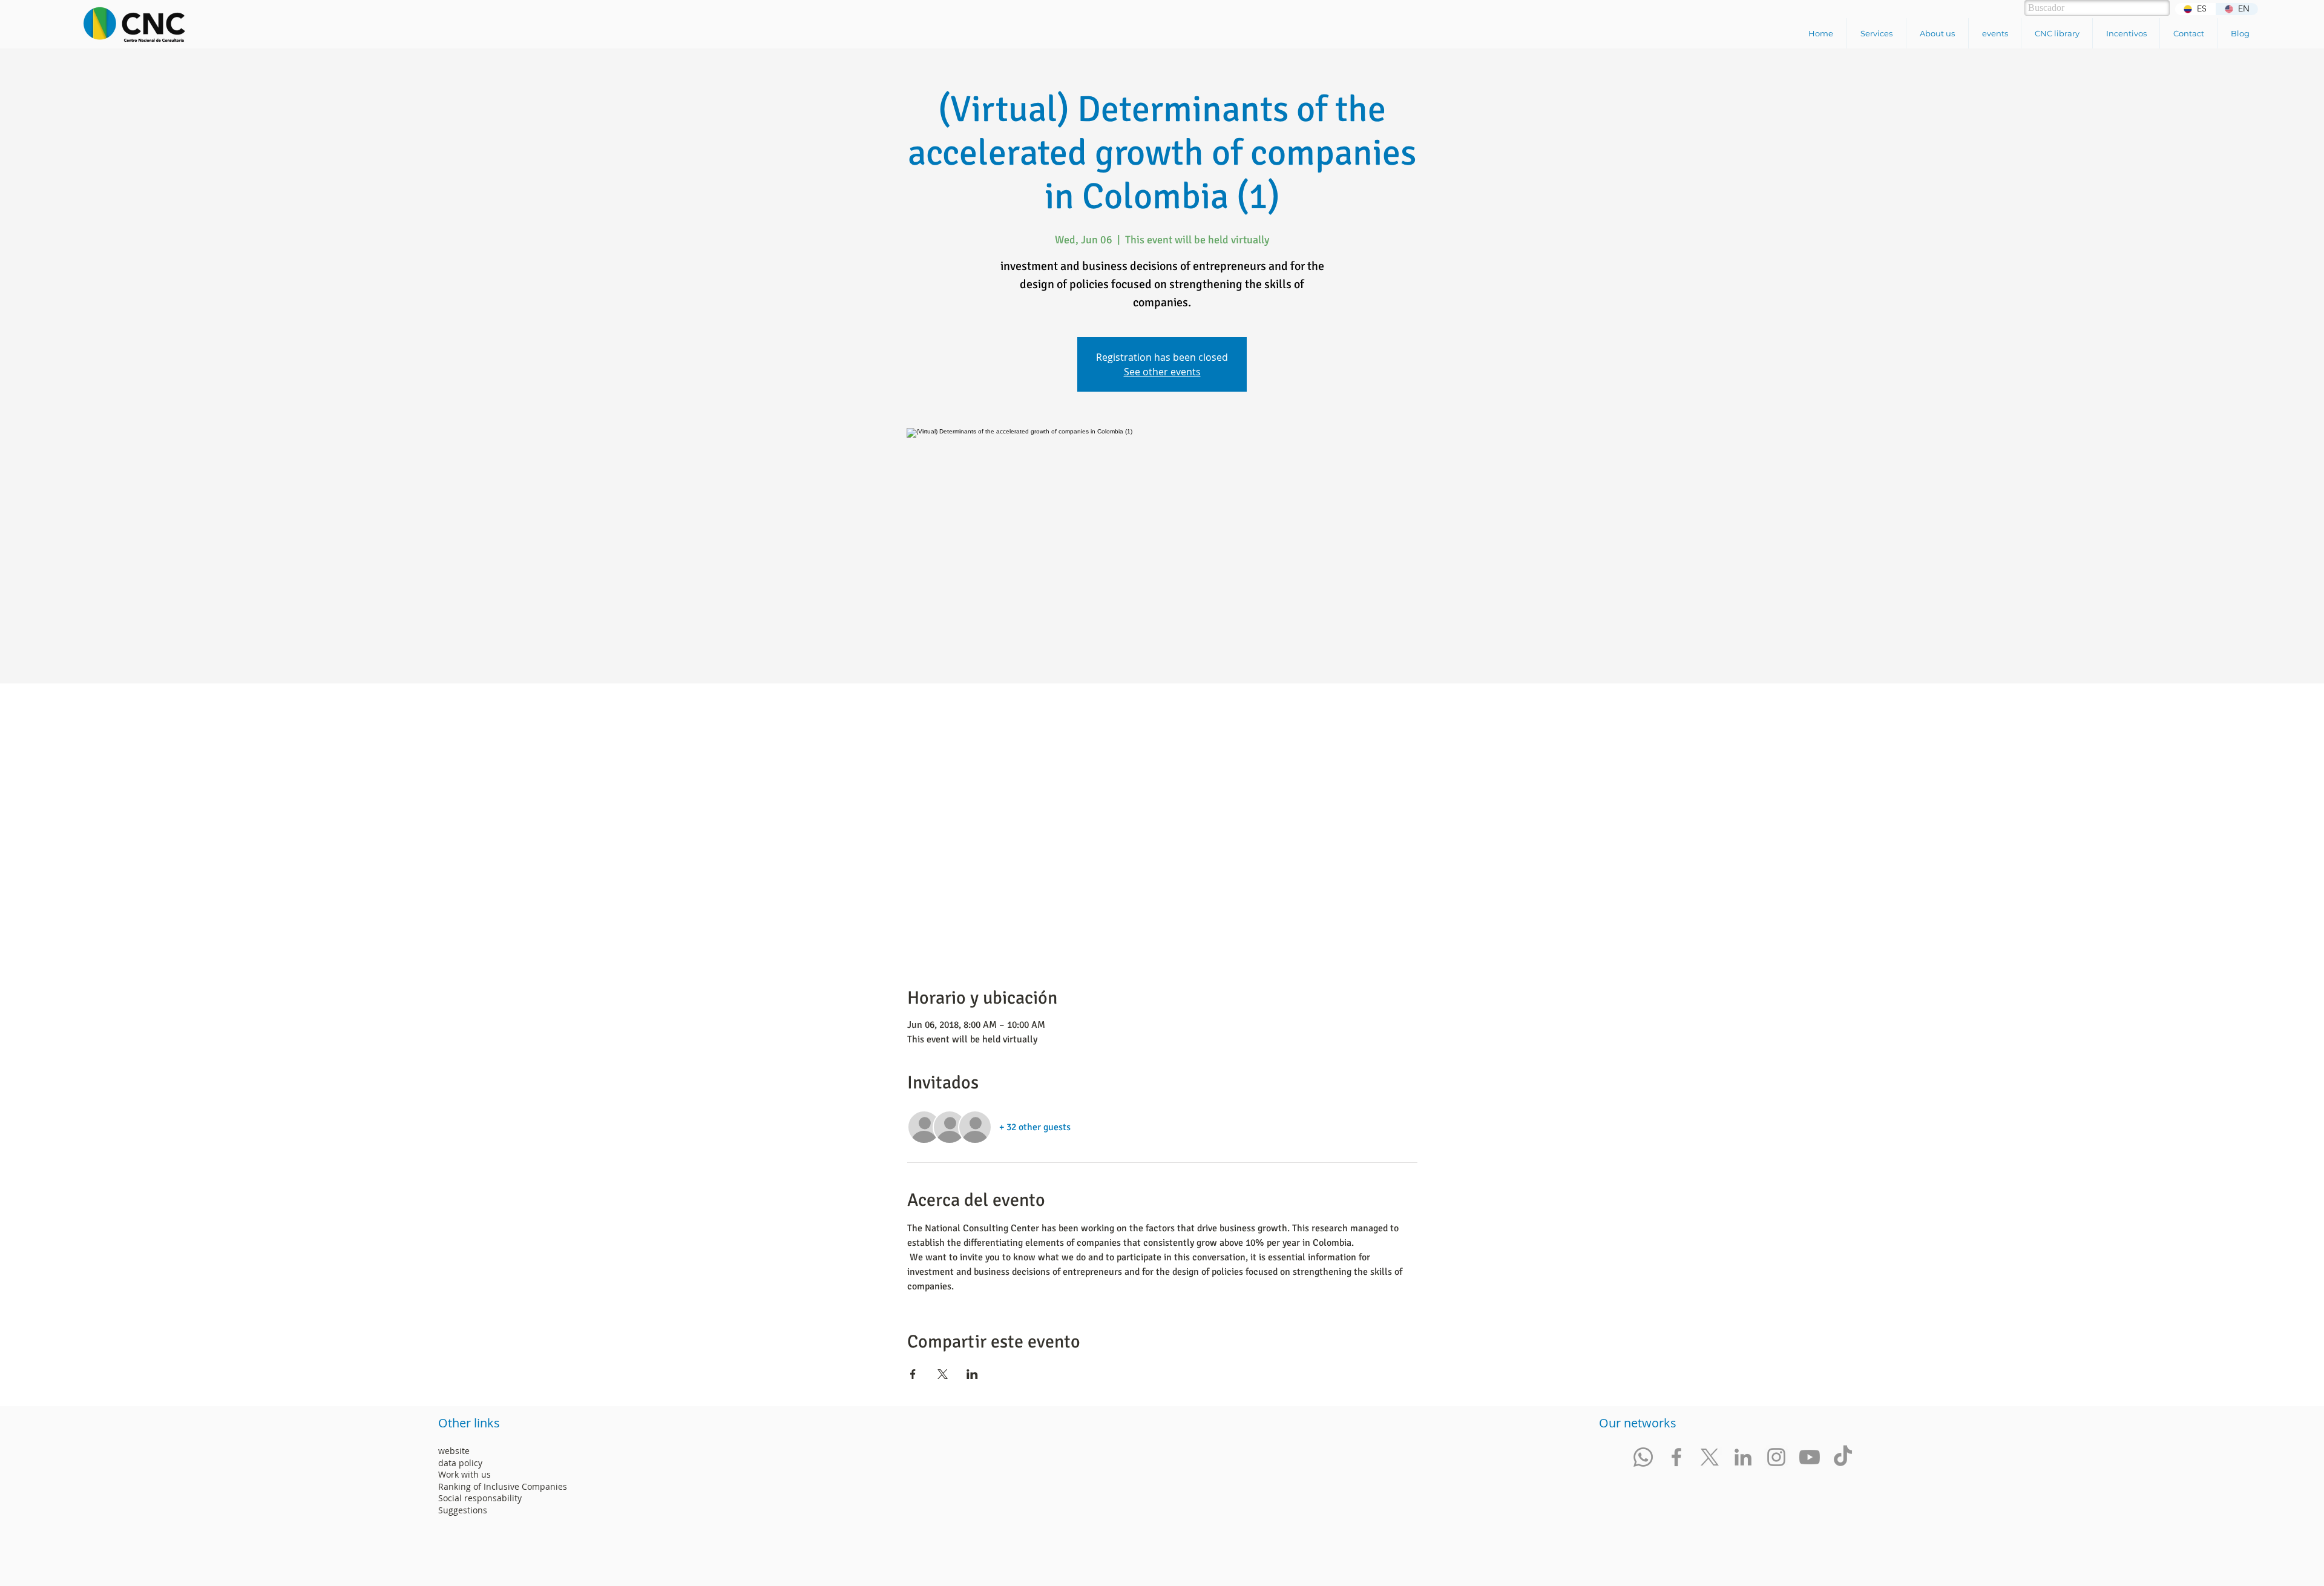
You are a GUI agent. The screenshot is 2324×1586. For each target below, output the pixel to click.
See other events (1162, 372)
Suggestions (463, 1510)
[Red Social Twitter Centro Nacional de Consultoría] (1710, 1457)
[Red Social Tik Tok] (1843, 1457)
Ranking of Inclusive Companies (503, 1486)
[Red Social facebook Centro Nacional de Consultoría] (1676, 1457)
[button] (1876, 33)
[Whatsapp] (1643, 1457)
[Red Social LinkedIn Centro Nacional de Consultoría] (1743, 1457)
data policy (460, 1463)
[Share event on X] (943, 1374)
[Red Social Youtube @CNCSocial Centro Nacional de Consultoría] (1810, 1457)
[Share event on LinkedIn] (972, 1374)
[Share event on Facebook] (913, 1374)
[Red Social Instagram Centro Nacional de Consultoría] (1776, 1457)
